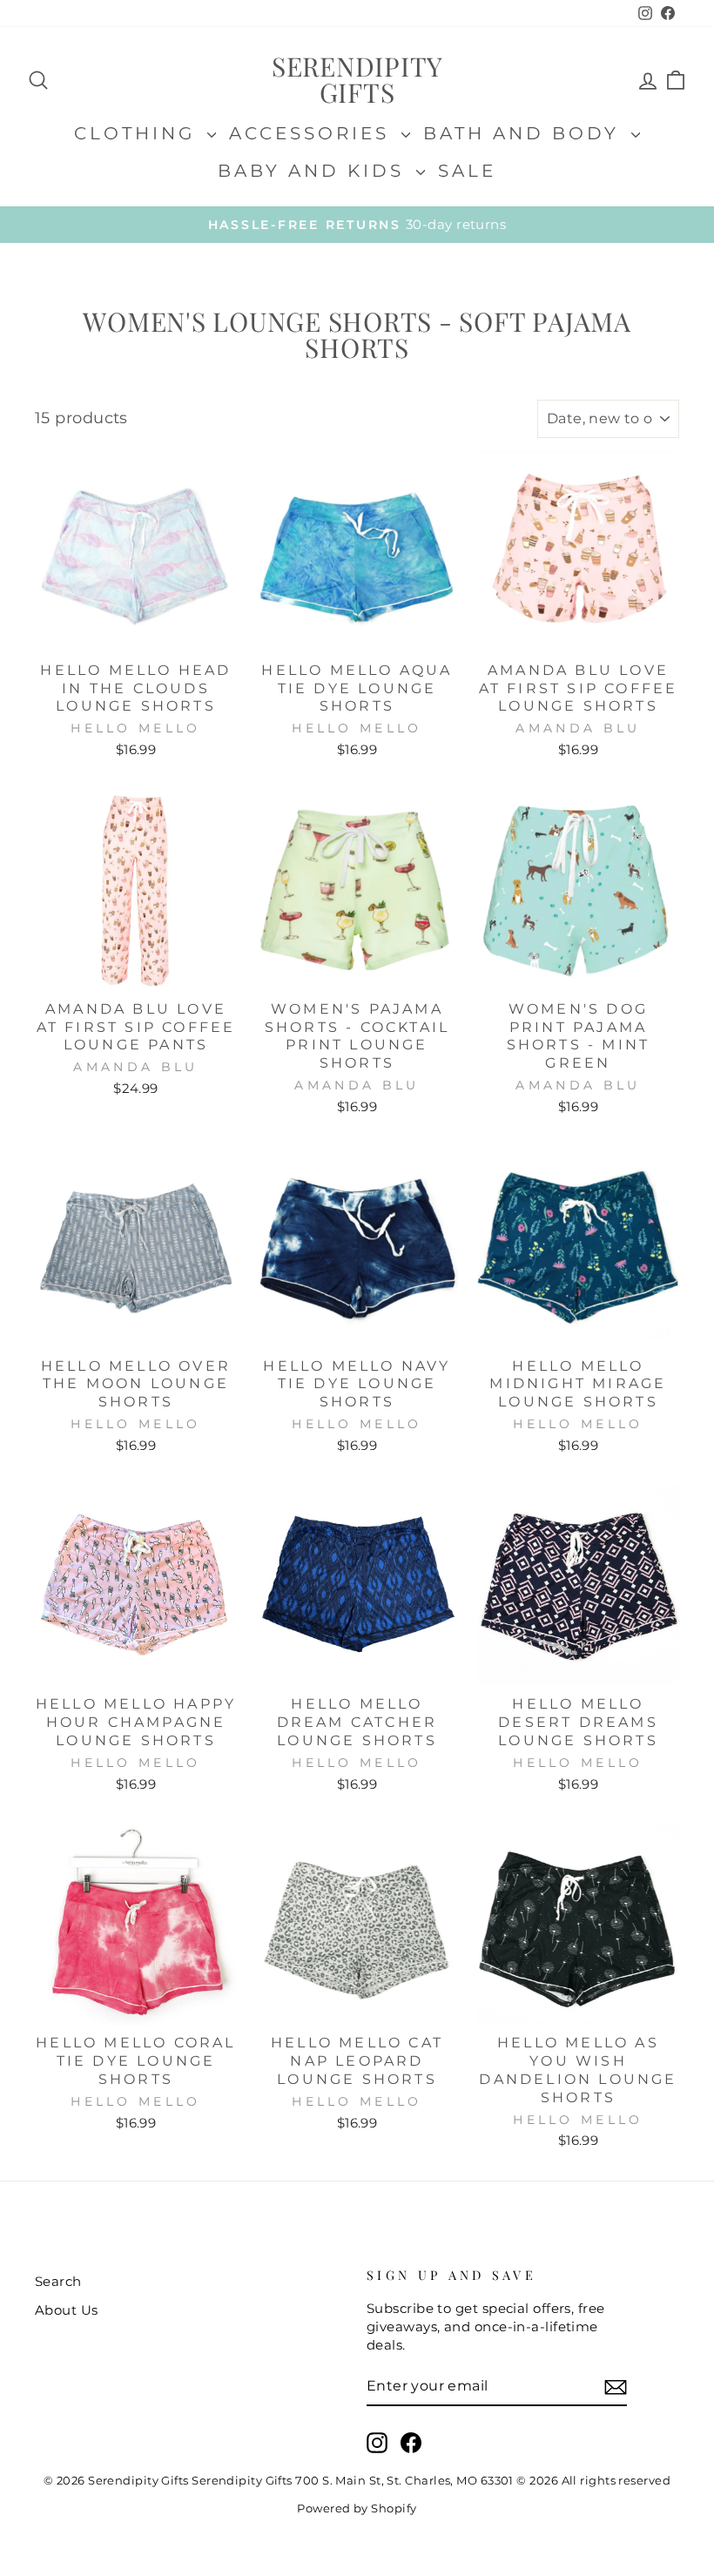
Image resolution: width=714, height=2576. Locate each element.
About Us (67, 2310)
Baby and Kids (315, 171)
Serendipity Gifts (357, 79)
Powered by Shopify (357, 2509)
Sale (467, 171)
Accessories (313, 133)
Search (58, 2281)
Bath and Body (525, 133)
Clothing (138, 133)
